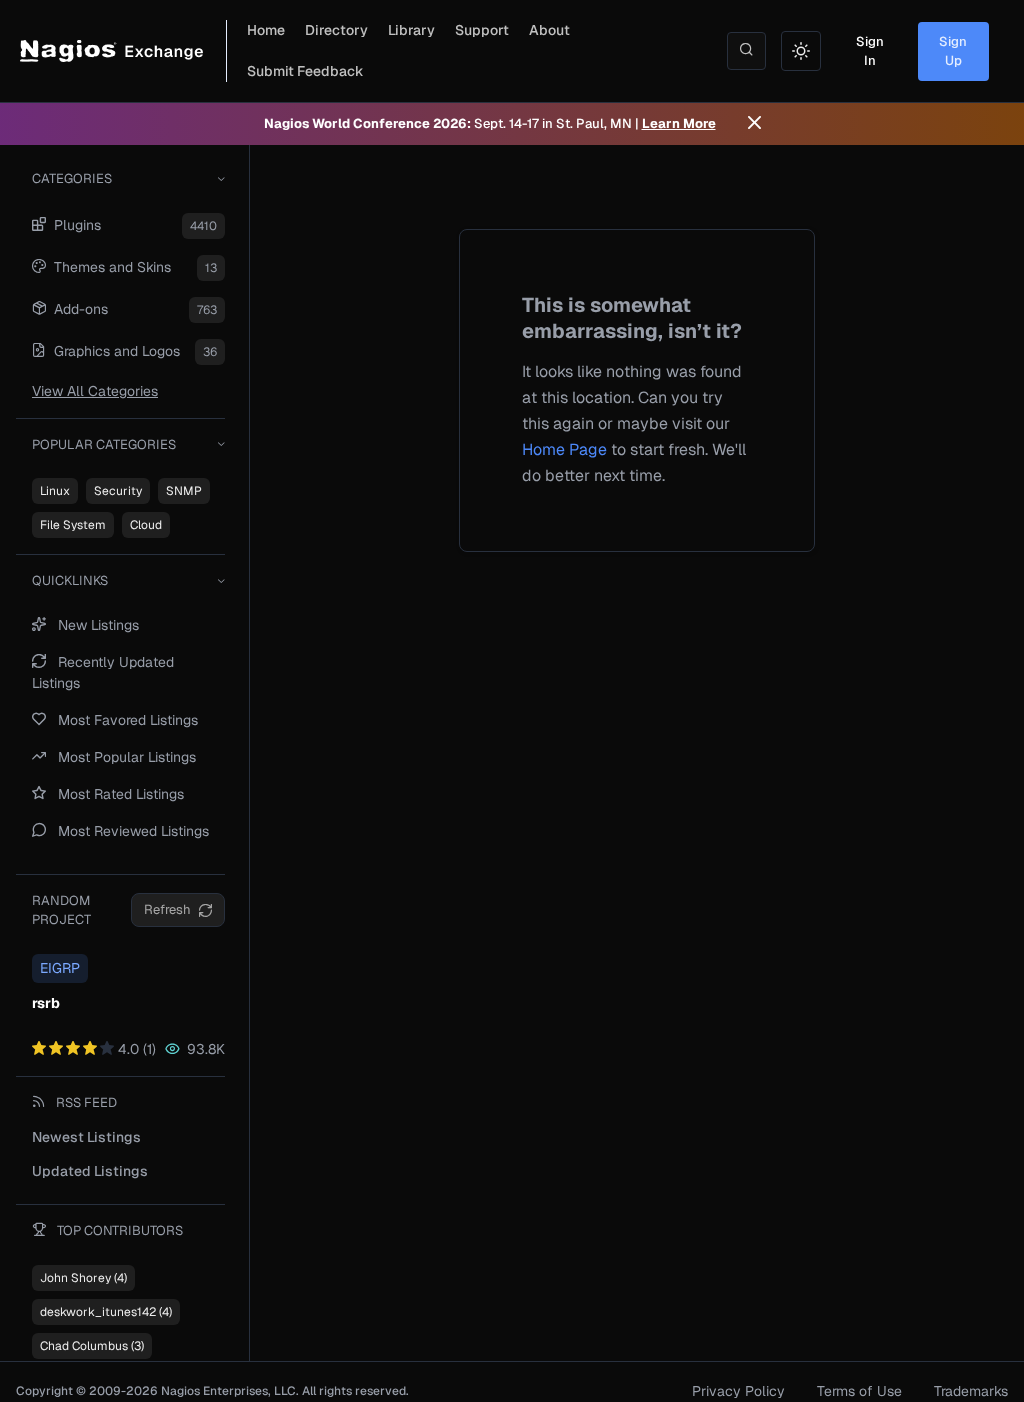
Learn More (679, 123)
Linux (55, 491)
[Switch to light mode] (801, 51)
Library (411, 30)
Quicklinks (70, 580)
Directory (336, 30)
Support (482, 30)
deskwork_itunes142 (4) (106, 1312)
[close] (754, 124)
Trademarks (971, 1391)
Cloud (146, 525)
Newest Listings (86, 1137)
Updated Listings (90, 1171)
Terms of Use (859, 1391)
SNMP (184, 491)
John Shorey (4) (83, 1278)
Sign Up (953, 51)
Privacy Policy (738, 1391)
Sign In (870, 51)
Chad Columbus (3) (92, 1346)
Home (266, 30)
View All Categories (95, 391)
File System (73, 525)
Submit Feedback (305, 71)
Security (118, 491)
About (549, 30)
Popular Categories (104, 444)
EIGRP (60, 968)
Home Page (564, 449)
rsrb (46, 1003)
